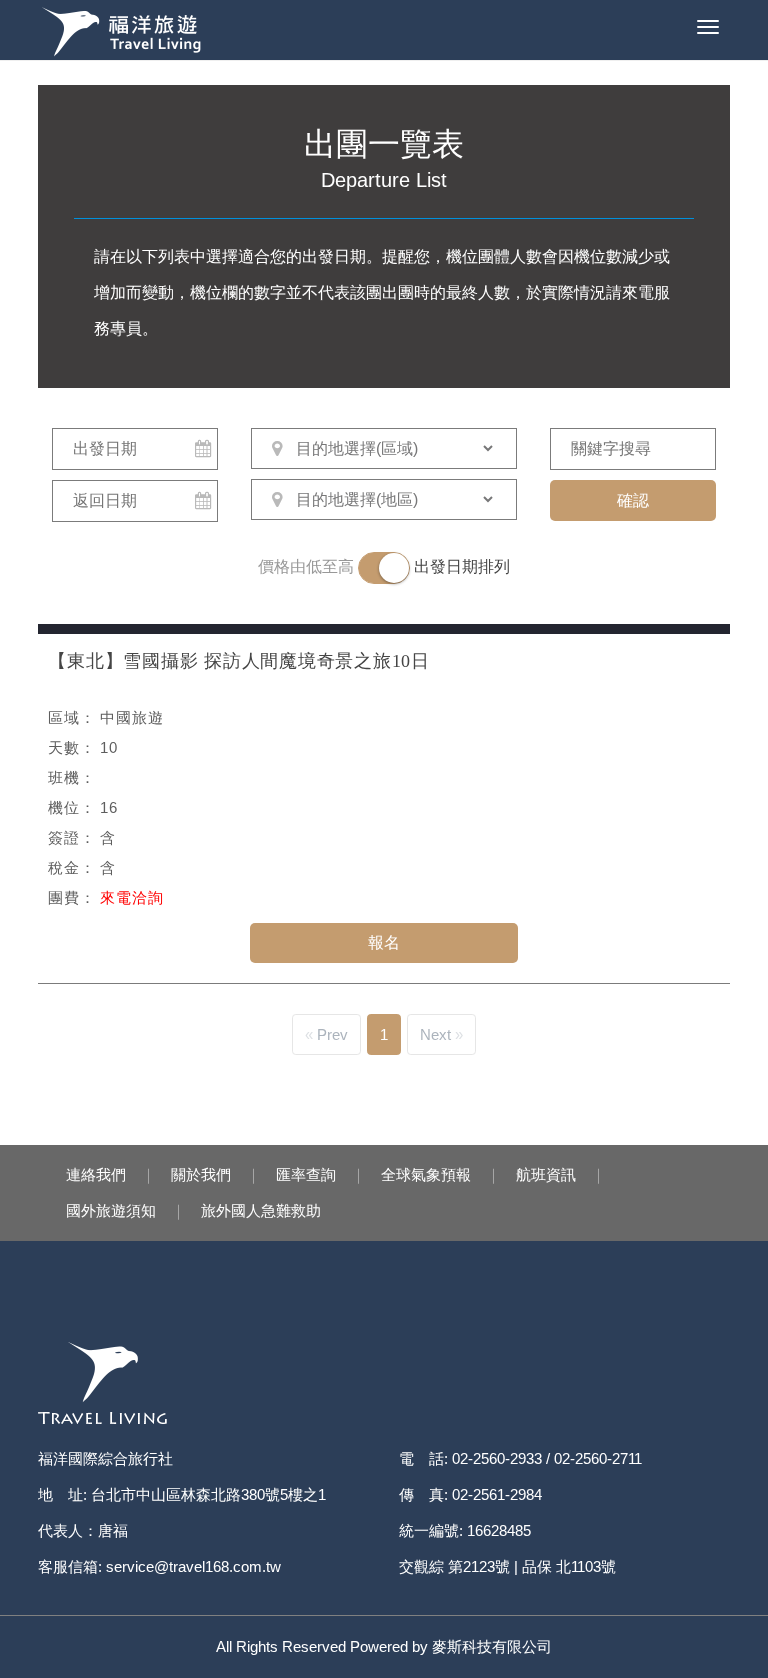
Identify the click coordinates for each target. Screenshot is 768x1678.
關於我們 (201, 1174)
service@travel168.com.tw (193, 1566)
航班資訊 (546, 1174)
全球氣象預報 (426, 1174)
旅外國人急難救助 (261, 1210)
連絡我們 (96, 1174)
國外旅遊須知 (111, 1210)
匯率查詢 (306, 1174)
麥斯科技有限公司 (492, 1646)
